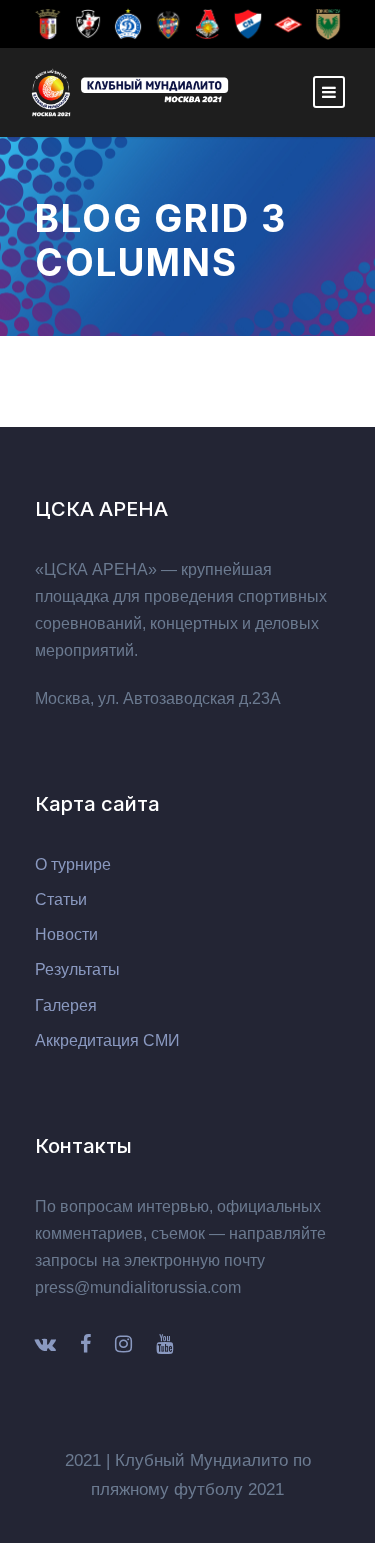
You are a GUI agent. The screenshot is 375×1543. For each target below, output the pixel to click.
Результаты (77, 969)
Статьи (61, 899)
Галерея (66, 1005)
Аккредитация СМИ (107, 1040)
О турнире (73, 864)
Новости (66, 934)
